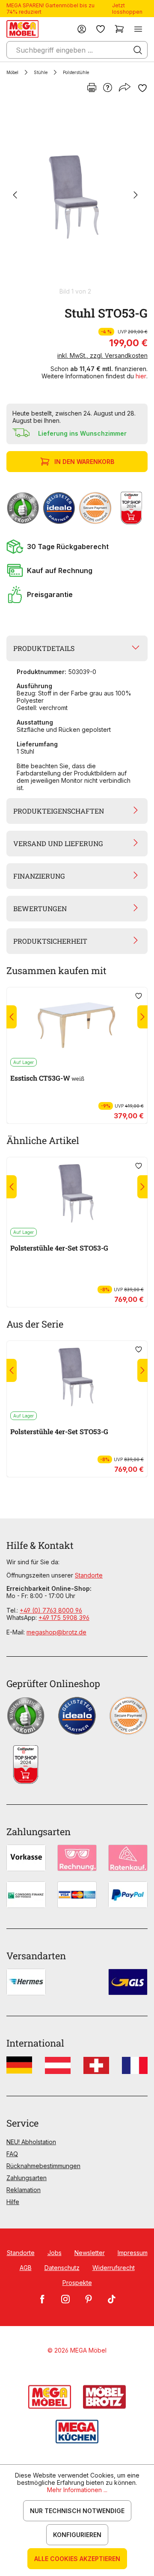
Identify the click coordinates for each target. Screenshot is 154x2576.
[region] (77, 199)
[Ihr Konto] (82, 29)
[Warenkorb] (119, 29)
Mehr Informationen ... (77, 2490)
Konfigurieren (77, 2535)
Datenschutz (62, 2268)
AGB (26, 2268)
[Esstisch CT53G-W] (77, 1022)
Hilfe (13, 2202)
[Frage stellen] (108, 88)
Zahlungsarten (27, 2178)
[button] (77, 547)
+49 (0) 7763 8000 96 (51, 1610)
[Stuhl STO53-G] (75, 196)
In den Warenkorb (84, 462)
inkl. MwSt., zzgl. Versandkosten (102, 355)
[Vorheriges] (15, 196)
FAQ (12, 2154)
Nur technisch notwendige (77, 2511)
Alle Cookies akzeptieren (77, 2559)
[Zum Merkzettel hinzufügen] (142, 88)
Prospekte (77, 2283)
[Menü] (138, 29)
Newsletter (90, 2253)
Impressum (133, 2253)
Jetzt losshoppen (127, 9)
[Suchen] (138, 50)
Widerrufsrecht (114, 2268)
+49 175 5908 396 (64, 1618)
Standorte (89, 1575)
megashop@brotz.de (56, 1632)
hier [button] (141, 376)
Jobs (55, 2253)
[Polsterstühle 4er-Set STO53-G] (77, 1192)
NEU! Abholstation (31, 2142)
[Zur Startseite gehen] (22, 29)
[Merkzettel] (101, 29)
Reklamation (24, 2190)
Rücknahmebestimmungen (43, 2166)
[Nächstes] (136, 196)
